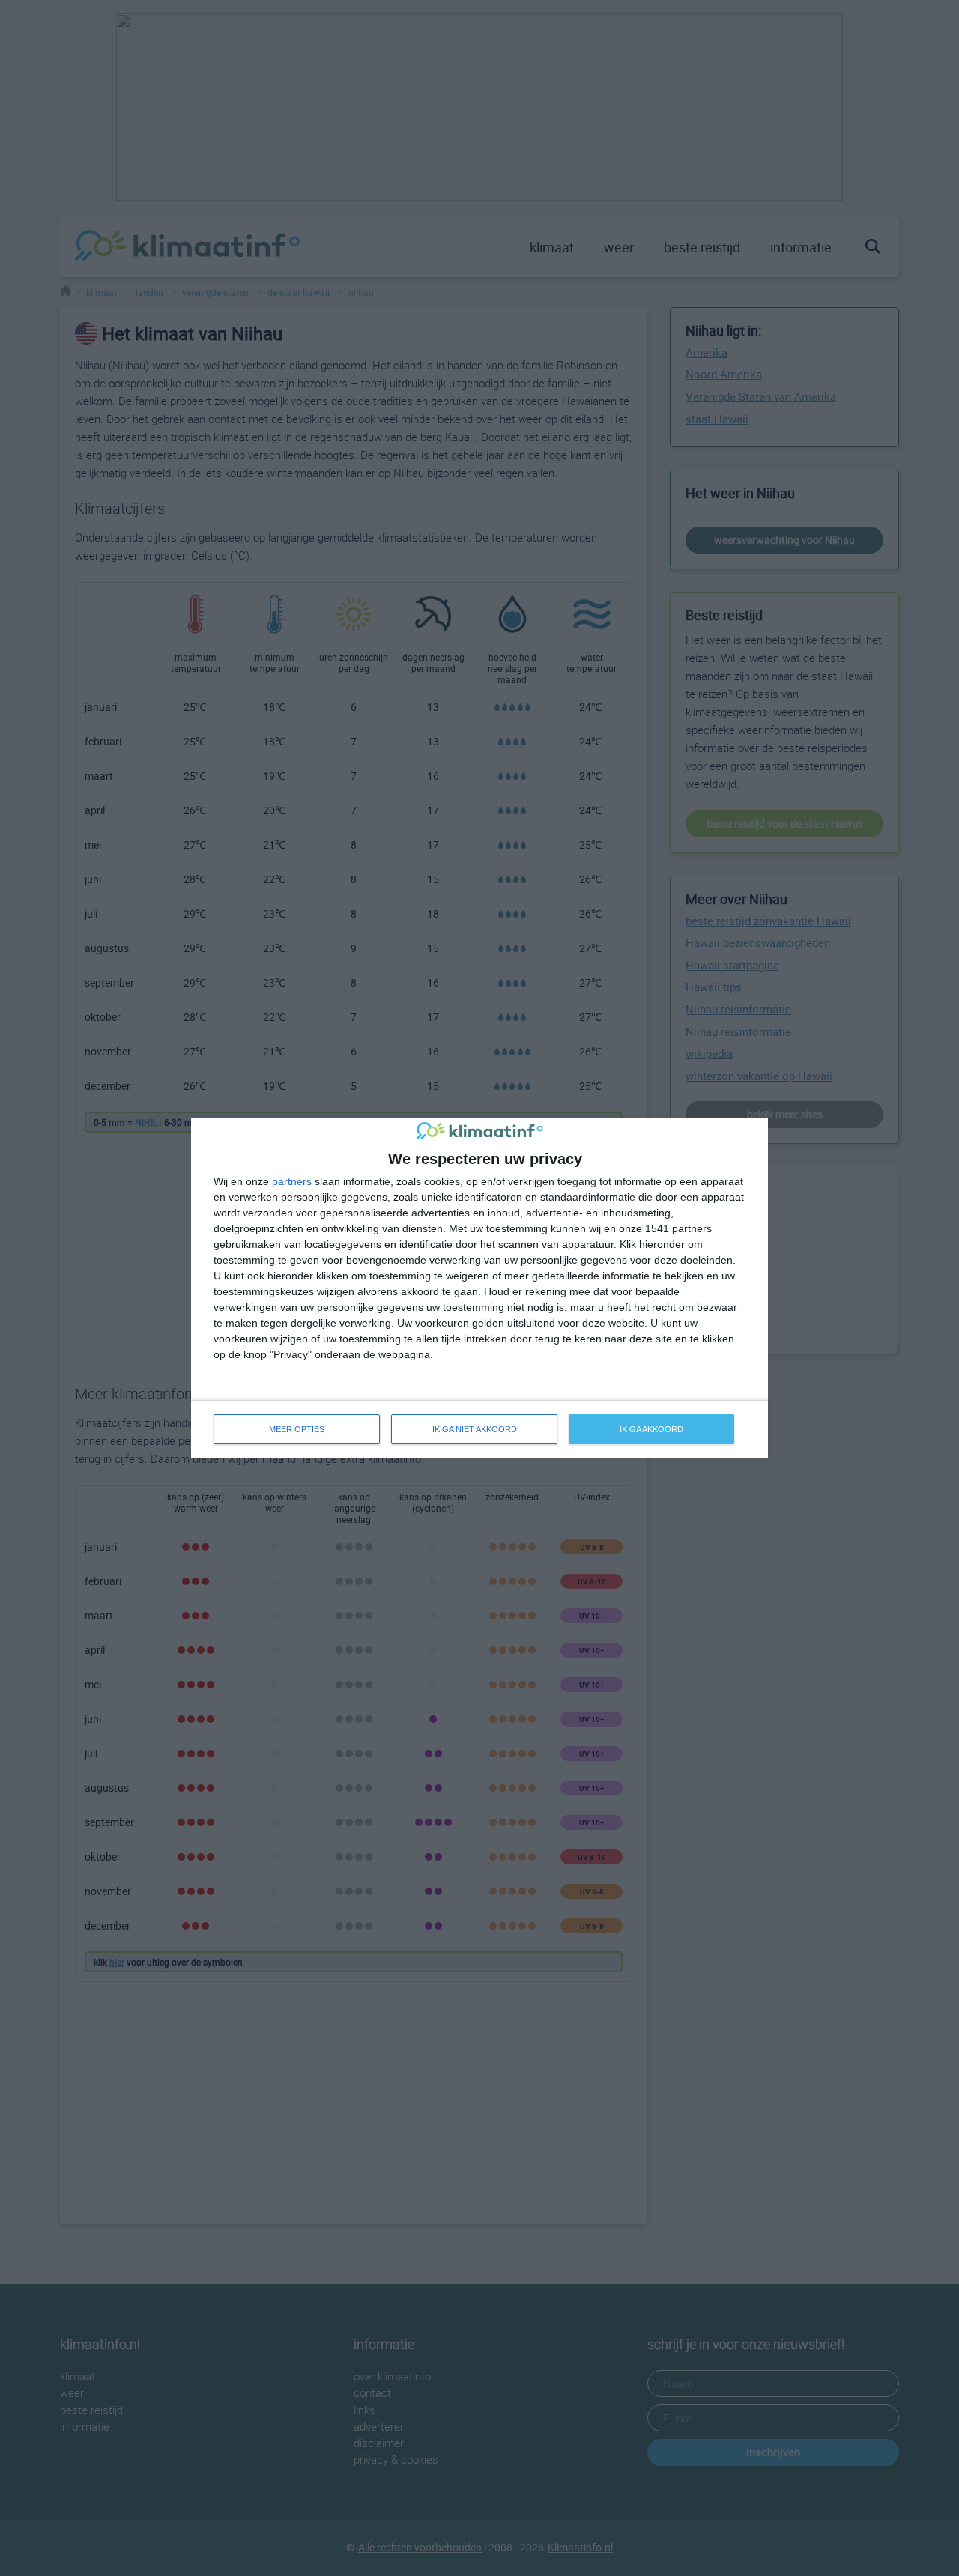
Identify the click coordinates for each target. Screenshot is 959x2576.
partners (292, 1181)
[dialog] (479, 1288)
